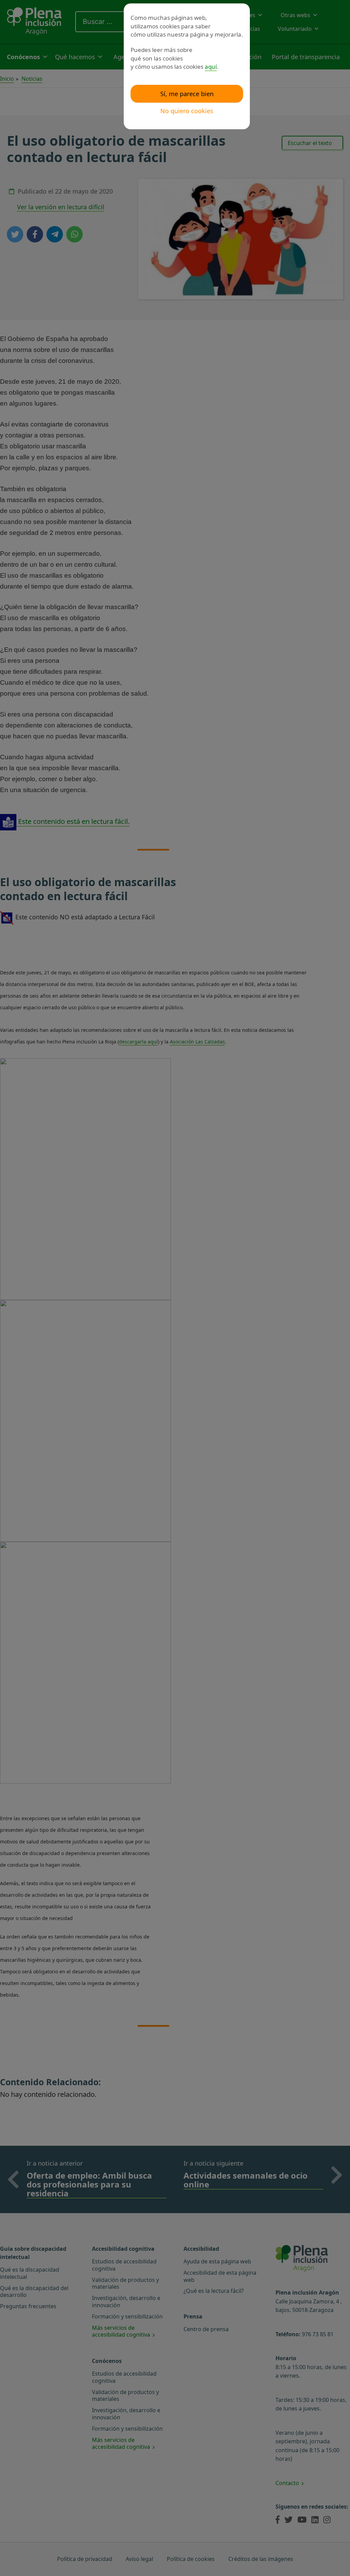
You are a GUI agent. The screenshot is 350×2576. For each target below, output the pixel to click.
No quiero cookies (187, 111)
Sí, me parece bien (187, 94)
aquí (211, 67)
